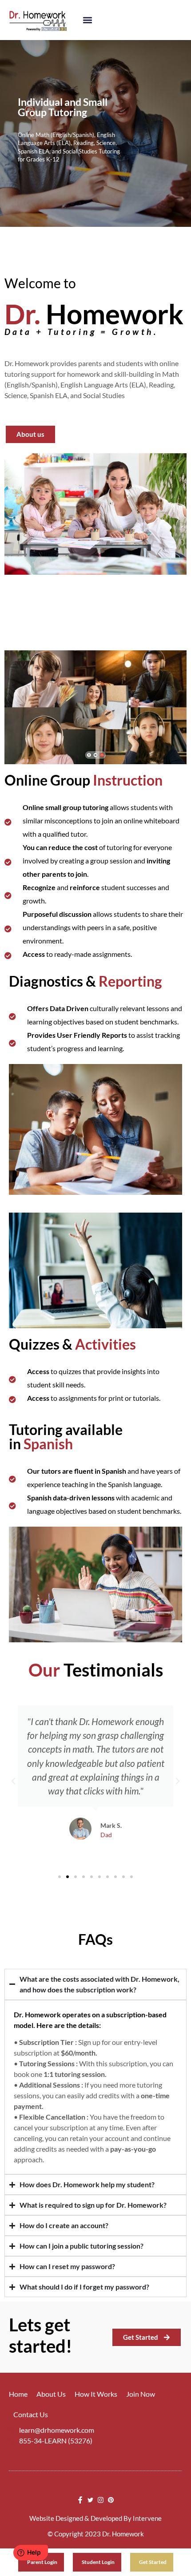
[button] (87, 20)
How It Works (96, 2394)
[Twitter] (90, 2500)
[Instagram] (101, 2500)
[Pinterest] (111, 2500)
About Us (51, 2394)
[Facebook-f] (80, 2500)
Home (18, 2394)
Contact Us (31, 2414)
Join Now (141, 2394)
